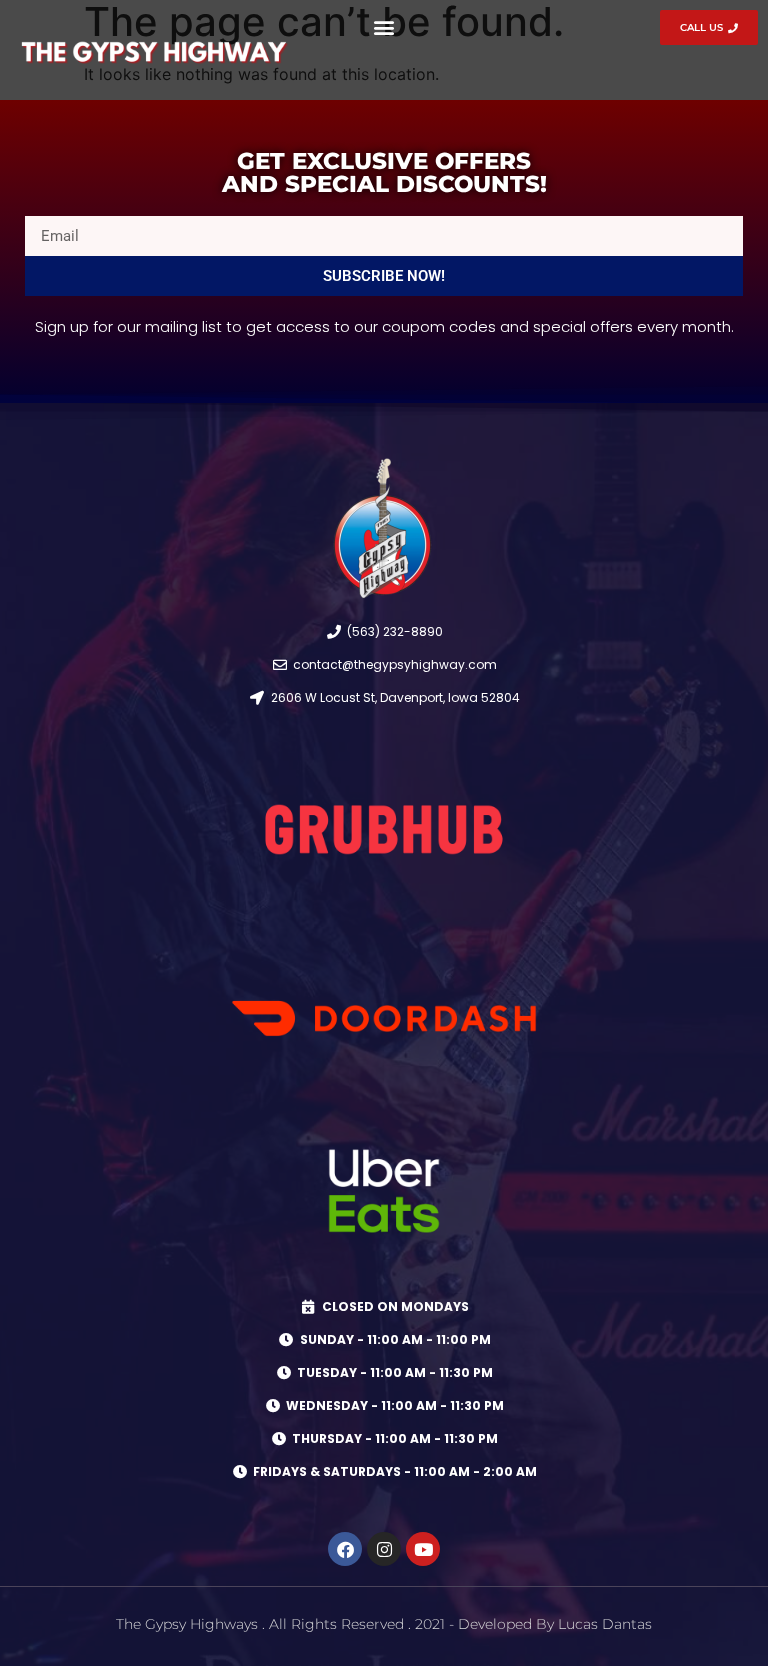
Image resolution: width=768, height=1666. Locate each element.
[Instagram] (384, 1549)
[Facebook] (345, 1549)
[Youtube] (423, 1549)
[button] (383, 26)
